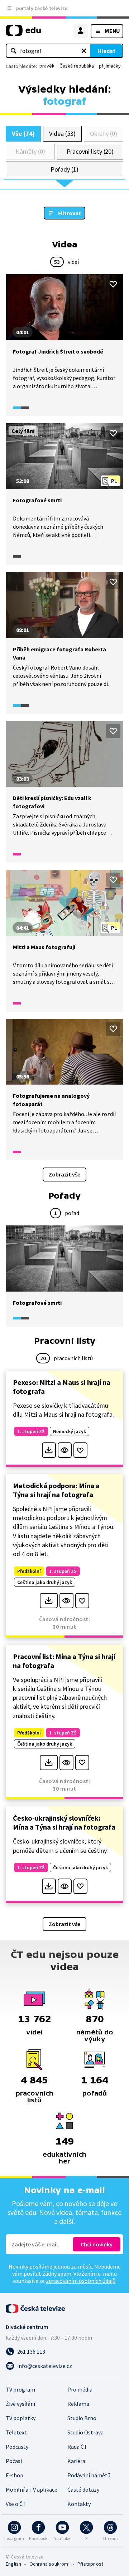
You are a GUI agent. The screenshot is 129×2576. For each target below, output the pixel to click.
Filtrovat (70, 213)
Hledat (106, 51)
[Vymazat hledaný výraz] (84, 51)
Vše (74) (23, 134)
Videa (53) (62, 134)
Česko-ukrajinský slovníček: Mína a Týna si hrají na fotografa (64, 1822)
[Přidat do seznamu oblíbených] (113, 284)
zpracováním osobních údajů (81, 2281)
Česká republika (77, 66)
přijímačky (110, 66)
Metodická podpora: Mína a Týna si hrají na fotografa (56, 1490)
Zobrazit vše (64, 1174)
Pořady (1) (64, 169)
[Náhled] (65, 1450)
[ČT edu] (23, 33)
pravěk (47, 66)
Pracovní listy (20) (90, 151)
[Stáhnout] (49, 1450)
